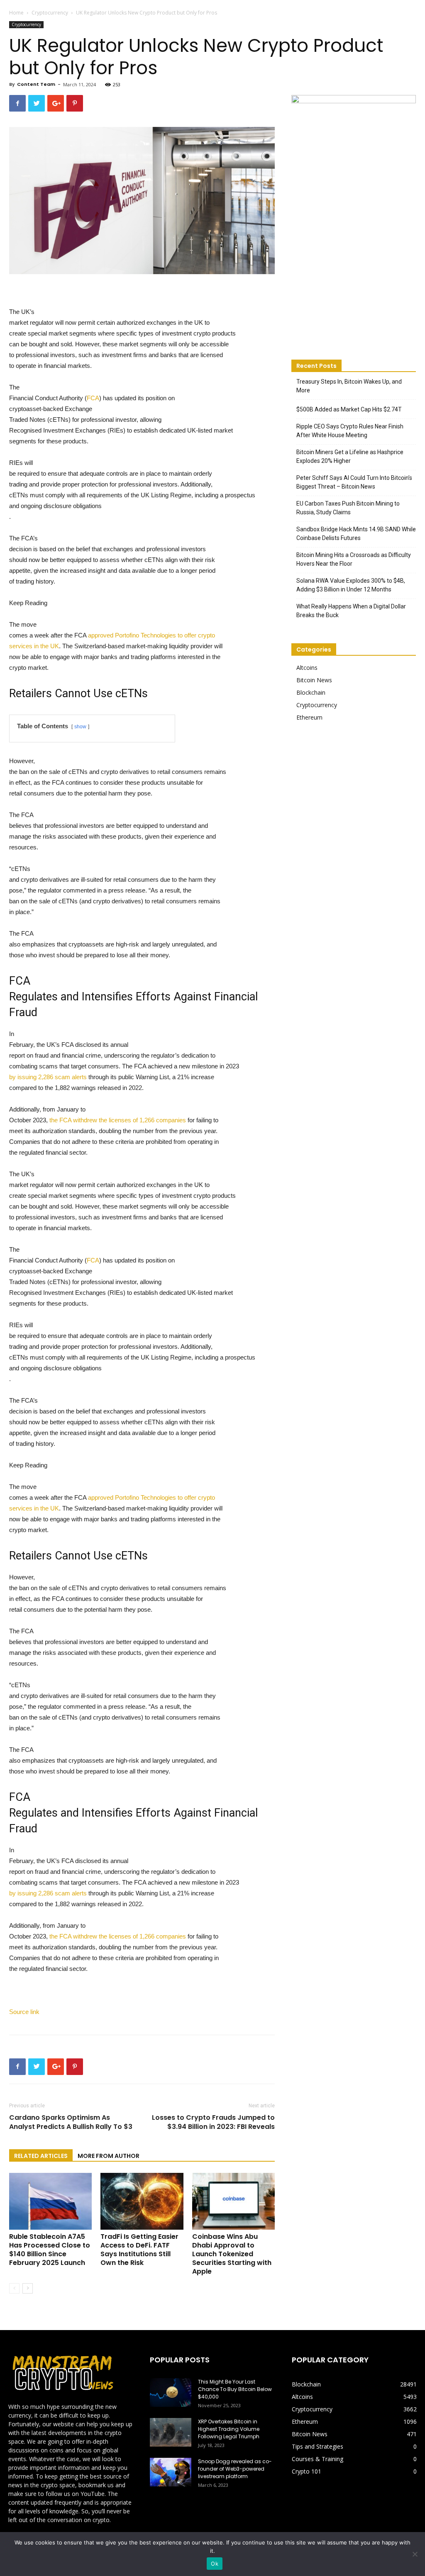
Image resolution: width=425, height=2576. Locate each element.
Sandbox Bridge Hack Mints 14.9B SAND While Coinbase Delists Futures (356, 534)
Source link (24, 2012)
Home (16, 13)
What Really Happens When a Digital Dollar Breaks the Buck (351, 611)
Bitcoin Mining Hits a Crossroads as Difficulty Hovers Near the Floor (354, 559)
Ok (215, 2564)
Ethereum (309, 717)
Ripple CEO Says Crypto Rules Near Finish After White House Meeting (350, 431)
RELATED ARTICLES (41, 2156)
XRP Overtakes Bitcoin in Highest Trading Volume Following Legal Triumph (229, 2429)
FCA (93, 398)
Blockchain (311, 692)
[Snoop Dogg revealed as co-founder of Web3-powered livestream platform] (171, 2472)
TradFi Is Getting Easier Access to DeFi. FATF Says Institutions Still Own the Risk (139, 2250)
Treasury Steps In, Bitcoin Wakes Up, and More (349, 386)
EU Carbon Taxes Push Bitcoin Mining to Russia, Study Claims (348, 508)
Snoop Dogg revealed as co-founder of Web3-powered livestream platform (235, 2469)
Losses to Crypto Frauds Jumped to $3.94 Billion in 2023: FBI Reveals (213, 2122)
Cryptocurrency (50, 13)
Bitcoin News (314, 680)
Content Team (36, 84)
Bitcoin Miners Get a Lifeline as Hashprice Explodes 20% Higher (350, 456)
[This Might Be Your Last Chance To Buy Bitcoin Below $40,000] (171, 2392)
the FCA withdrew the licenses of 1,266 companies (118, 1120)
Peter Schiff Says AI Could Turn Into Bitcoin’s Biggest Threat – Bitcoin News (354, 482)
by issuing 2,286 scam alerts (48, 1077)
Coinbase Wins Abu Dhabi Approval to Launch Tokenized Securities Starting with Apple (232, 2254)
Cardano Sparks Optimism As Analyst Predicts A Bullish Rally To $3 (71, 2122)
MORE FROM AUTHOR (109, 2156)
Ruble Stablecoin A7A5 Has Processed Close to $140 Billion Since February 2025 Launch (50, 2250)
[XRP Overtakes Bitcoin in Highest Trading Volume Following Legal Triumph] (171, 2432)
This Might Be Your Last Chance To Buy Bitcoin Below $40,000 (235, 2389)
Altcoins (307, 668)
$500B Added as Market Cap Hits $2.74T (349, 409)
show (80, 727)
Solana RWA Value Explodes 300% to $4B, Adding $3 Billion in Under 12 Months (351, 585)
